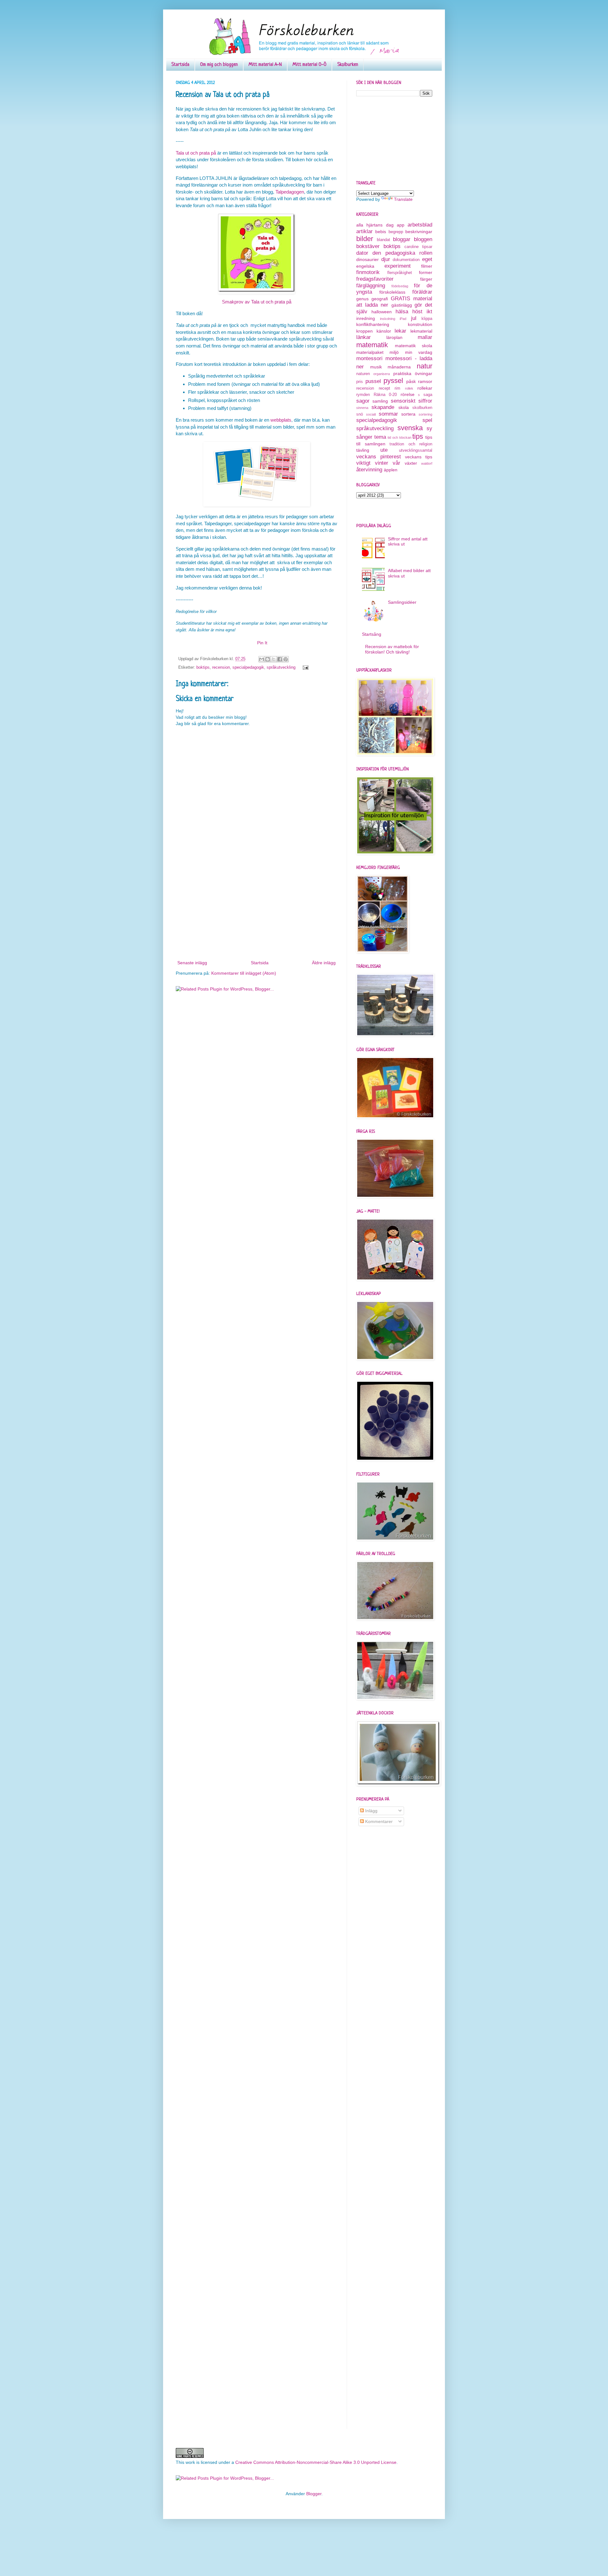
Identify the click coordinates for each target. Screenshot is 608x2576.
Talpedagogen (290, 192)
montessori (369, 358)
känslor (384, 331)
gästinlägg (402, 305)
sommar (388, 414)
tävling (363, 450)
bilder (365, 239)
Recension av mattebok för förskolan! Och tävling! (392, 649)
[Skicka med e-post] (262, 659)
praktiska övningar (413, 373)
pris (360, 382)
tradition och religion (411, 444)
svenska (410, 428)
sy (429, 428)
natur (424, 366)
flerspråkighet (400, 273)
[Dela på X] (274, 659)
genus (362, 299)
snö (360, 414)
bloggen (423, 239)
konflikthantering (373, 324)
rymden (363, 395)
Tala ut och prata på (196, 153)
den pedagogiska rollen (402, 253)
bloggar (402, 239)
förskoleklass (392, 292)
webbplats (281, 420)
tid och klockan (399, 437)
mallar (425, 337)
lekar (400, 331)
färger (426, 279)
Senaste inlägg (192, 963)
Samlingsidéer (402, 602)
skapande (383, 407)
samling (380, 401)
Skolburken (348, 65)
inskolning (388, 319)
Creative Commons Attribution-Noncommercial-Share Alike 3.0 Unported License (316, 2462)
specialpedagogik (248, 667)
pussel (373, 381)
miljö (394, 352)
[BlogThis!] (268, 659)
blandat (383, 240)
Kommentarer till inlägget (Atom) (244, 973)
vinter (382, 463)
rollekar (425, 388)
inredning (366, 318)
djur (386, 259)
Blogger (314, 2494)
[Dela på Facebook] (280, 659)
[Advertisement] (256, 911)
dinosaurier (367, 259)
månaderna (399, 367)
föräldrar (422, 292)
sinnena (362, 408)
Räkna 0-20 (385, 395)
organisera (382, 374)
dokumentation (406, 260)
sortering (425, 414)
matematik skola (414, 346)
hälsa (402, 312)
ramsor (425, 381)
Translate (403, 199)
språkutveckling (281, 667)
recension (221, 667)
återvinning (369, 470)
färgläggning (371, 286)
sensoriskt (403, 401)
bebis (381, 232)
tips (418, 436)
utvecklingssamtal (416, 450)
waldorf (427, 463)
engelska (365, 266)
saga (428, 395)
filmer (427, 266)
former (426, 272)
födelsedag (400, 286)
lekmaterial (421, 331)
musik (376, 367)
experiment (398, 266)
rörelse (408, 394)
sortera (408, 414)
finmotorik (368, 272)
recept (384, 388)
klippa (427, 319)
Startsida (180, 65)
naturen (363, 374)
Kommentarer (378, 1821)
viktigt (363, 463)
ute (384, 450)
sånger (364, 437)
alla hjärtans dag (375, 225)
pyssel (393, 381)
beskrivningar (419, 232)
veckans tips (419, 457)
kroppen (364, 331)
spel (427, 420)
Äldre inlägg (324, 963)
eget (427, 259)
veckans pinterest (379, 457)
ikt (429, 312)
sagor (363, 401)
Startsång (372, 634)
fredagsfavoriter (375, 279)
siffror (425, 401)
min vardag (419, 352)
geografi (380, 299)
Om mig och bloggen (219, 65)
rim (397, 388)
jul (414, 318)
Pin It (262, 643)
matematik (372, 345)
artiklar (364, 231)
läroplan (394, 337)
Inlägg (371, 1811)
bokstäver (368, 246)
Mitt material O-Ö (310, 65)
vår (396, 463)
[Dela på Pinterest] (286, 659)
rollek (409, 388)
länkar (364, 337)
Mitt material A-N (265, 65)
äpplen (391, 470)
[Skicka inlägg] (305, 667)
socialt (371, 414)
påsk (411, 381)
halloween (382, 312)
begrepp (396, 232)
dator (362, 253)
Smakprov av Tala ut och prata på (257, 302)
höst (417, 312)
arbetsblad (420, 225)
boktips (203, 667)
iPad (403, 319)
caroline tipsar (418, 247)
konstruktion (420, 324)
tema (380, 437)
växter (411, 463)
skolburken (422, 408)
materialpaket (370, 352)
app (401, 225)
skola (404, 407)
